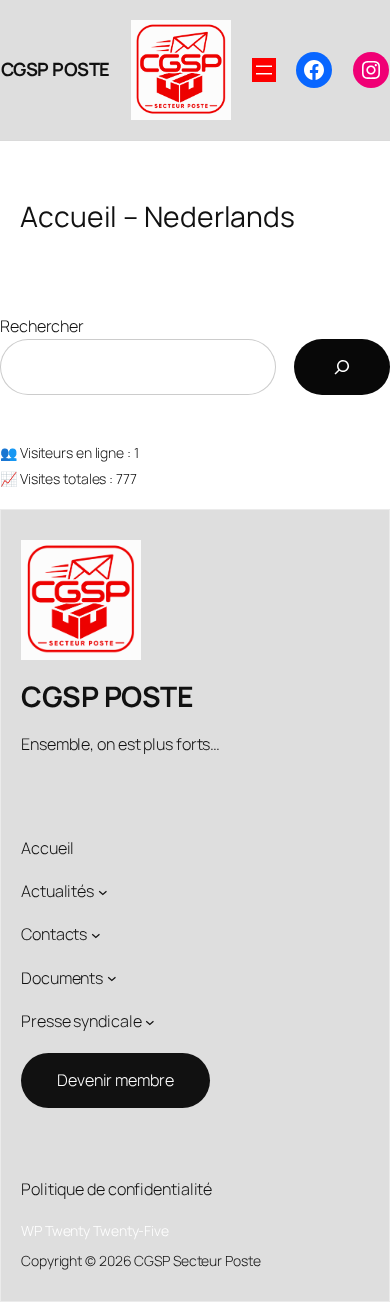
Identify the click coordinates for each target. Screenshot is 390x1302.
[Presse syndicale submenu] (150, 1022)
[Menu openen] (264, 70)
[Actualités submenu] (103, 891)
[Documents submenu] (112, 978)
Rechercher (42, 326)
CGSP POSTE (55, 69)
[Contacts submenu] (96, 935)
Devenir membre (115, 1080)
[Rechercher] (342, 367)
